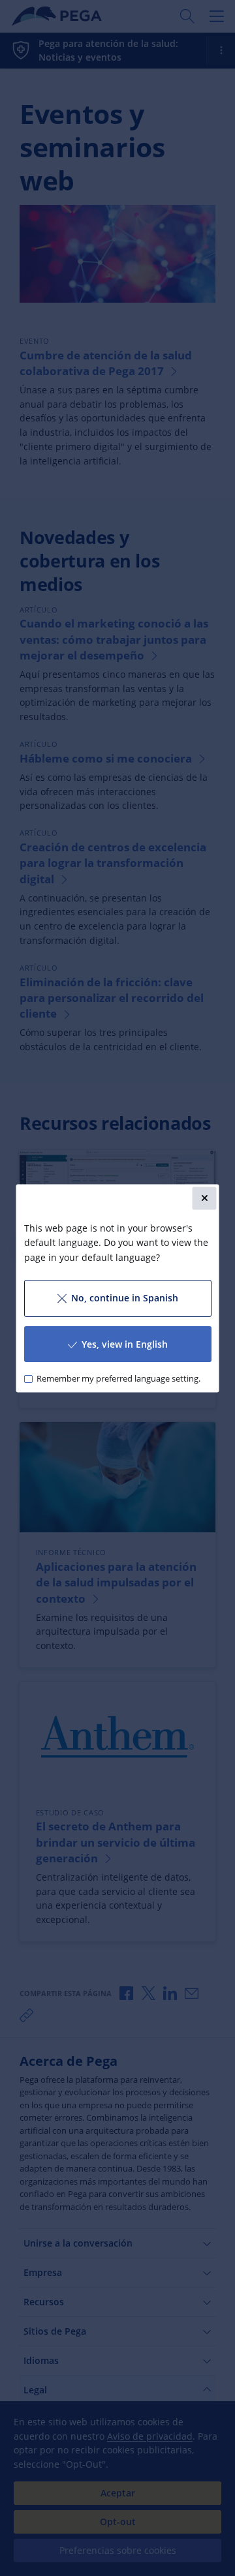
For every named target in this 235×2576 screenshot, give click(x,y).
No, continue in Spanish (124, 1297)
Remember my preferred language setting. (118, 1378)
